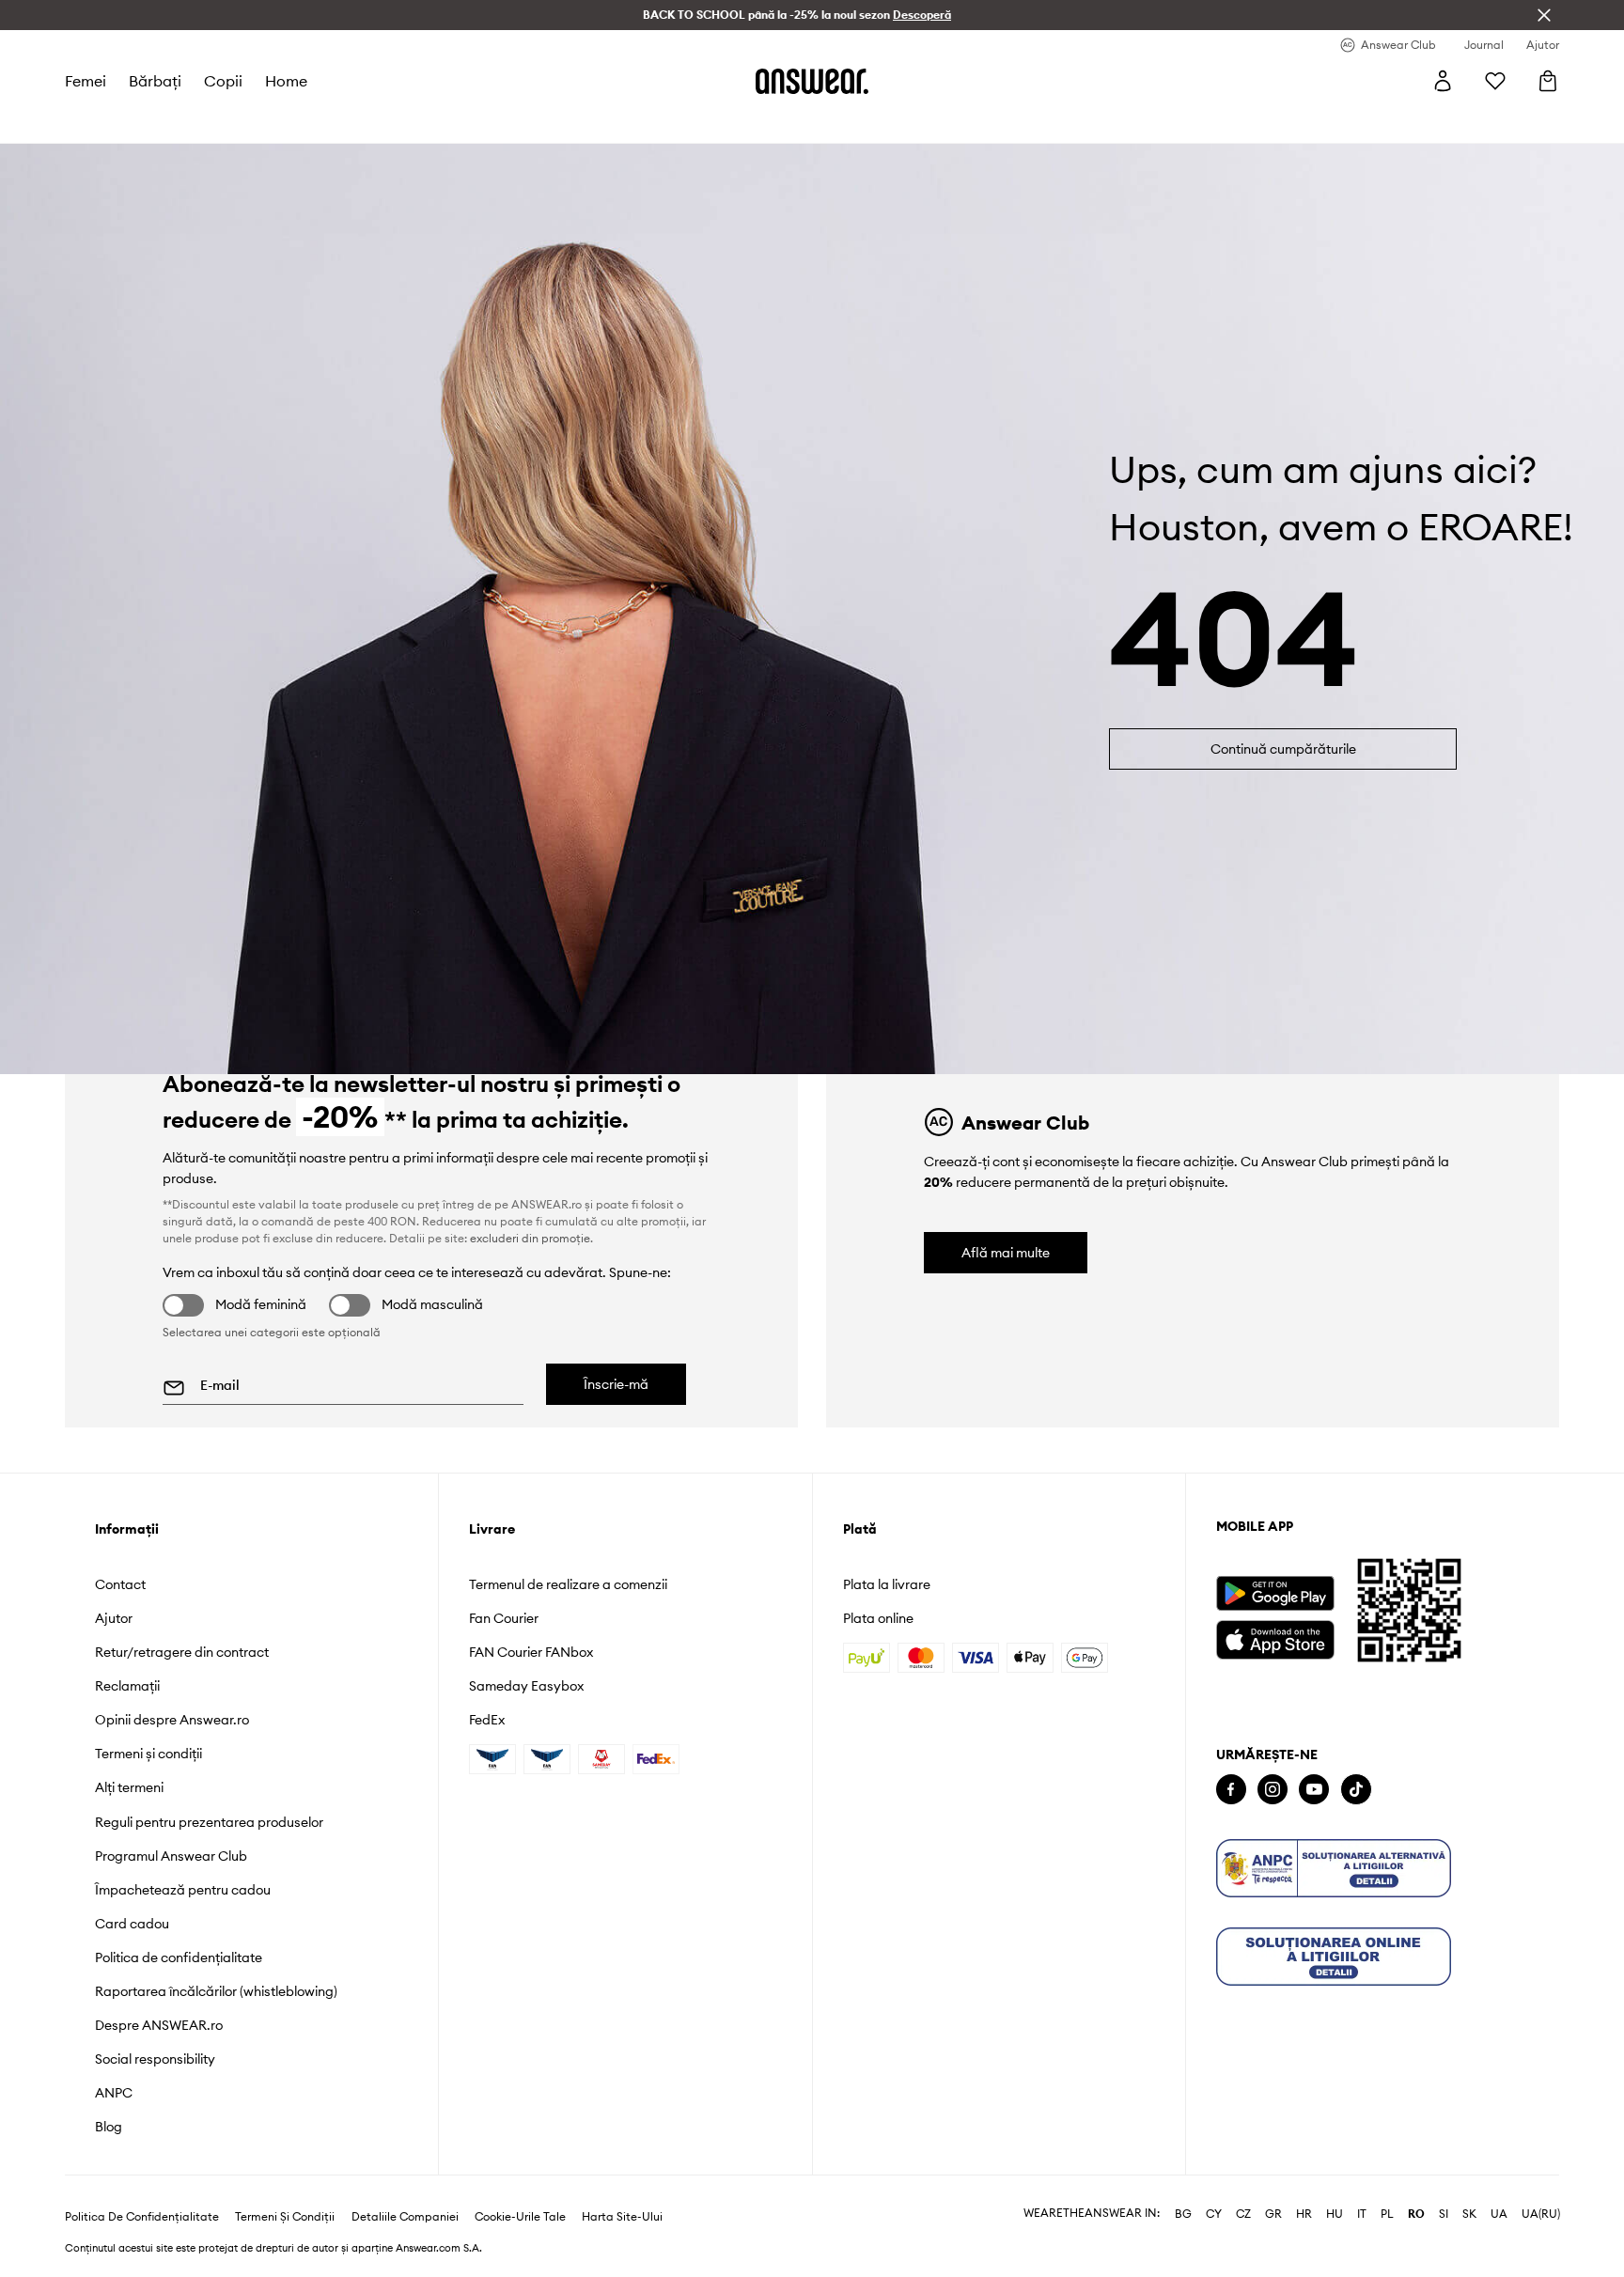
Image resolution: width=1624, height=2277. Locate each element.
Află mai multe (1006, 1253)
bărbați (155, 81)
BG (1183, 2214)
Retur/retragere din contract (182, 1652)
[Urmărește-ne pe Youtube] (1314, 1790)
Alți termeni (129, 1787)
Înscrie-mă (616, 1384)
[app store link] (1275, 1638)
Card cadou (132, 1924)
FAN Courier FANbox (531, 1652)
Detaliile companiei (405, 2217)
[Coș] (1548, 81)
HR (1304, 2214)
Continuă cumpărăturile (1283, 749)
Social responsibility (155, 2059)
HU (1335, 2214)
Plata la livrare (887, 1584)
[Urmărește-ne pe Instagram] (1273, 1790)
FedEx (487, 1720)
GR (1273, 2214)
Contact (120, 1584)
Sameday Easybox (526, 1686)
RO (1416, 2214)
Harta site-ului (622, 2217)
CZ (1243, 2214)
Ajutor (114, 1618)
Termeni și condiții (148, 1754)
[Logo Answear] (812, 81)
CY (1214, 2214)
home (286, 81)
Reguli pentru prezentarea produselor (209, 1822)
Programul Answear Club (171, 1856)
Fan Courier (504, 1618)
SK (1469, 2214)
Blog (109, 2127)
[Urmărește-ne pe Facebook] (1231, 1790)
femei (86, 81)
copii (223, 81)
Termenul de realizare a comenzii (568, 1584)
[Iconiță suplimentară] (1334, 1868)
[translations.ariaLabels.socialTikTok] (1356, 1790)
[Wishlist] (1495, 81)
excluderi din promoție (530, 1238)
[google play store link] (1275, 1593)
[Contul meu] (1443, 81)
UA (1499, 2214)
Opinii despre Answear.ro (172, 1720)
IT (1362, 2214)
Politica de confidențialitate (179, 1957)
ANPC (114, 2093)
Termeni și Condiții (285, 2217)
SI (1444, 2214)
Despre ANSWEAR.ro (159, 2025)
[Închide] (1544, 15)
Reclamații (127, 1686)
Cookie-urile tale (520, 2217)
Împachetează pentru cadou (183, 1890)
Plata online (878, 1618)
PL (1387, 2214)
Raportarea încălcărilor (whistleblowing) (216, 1991)
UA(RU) (1541, 2214)
